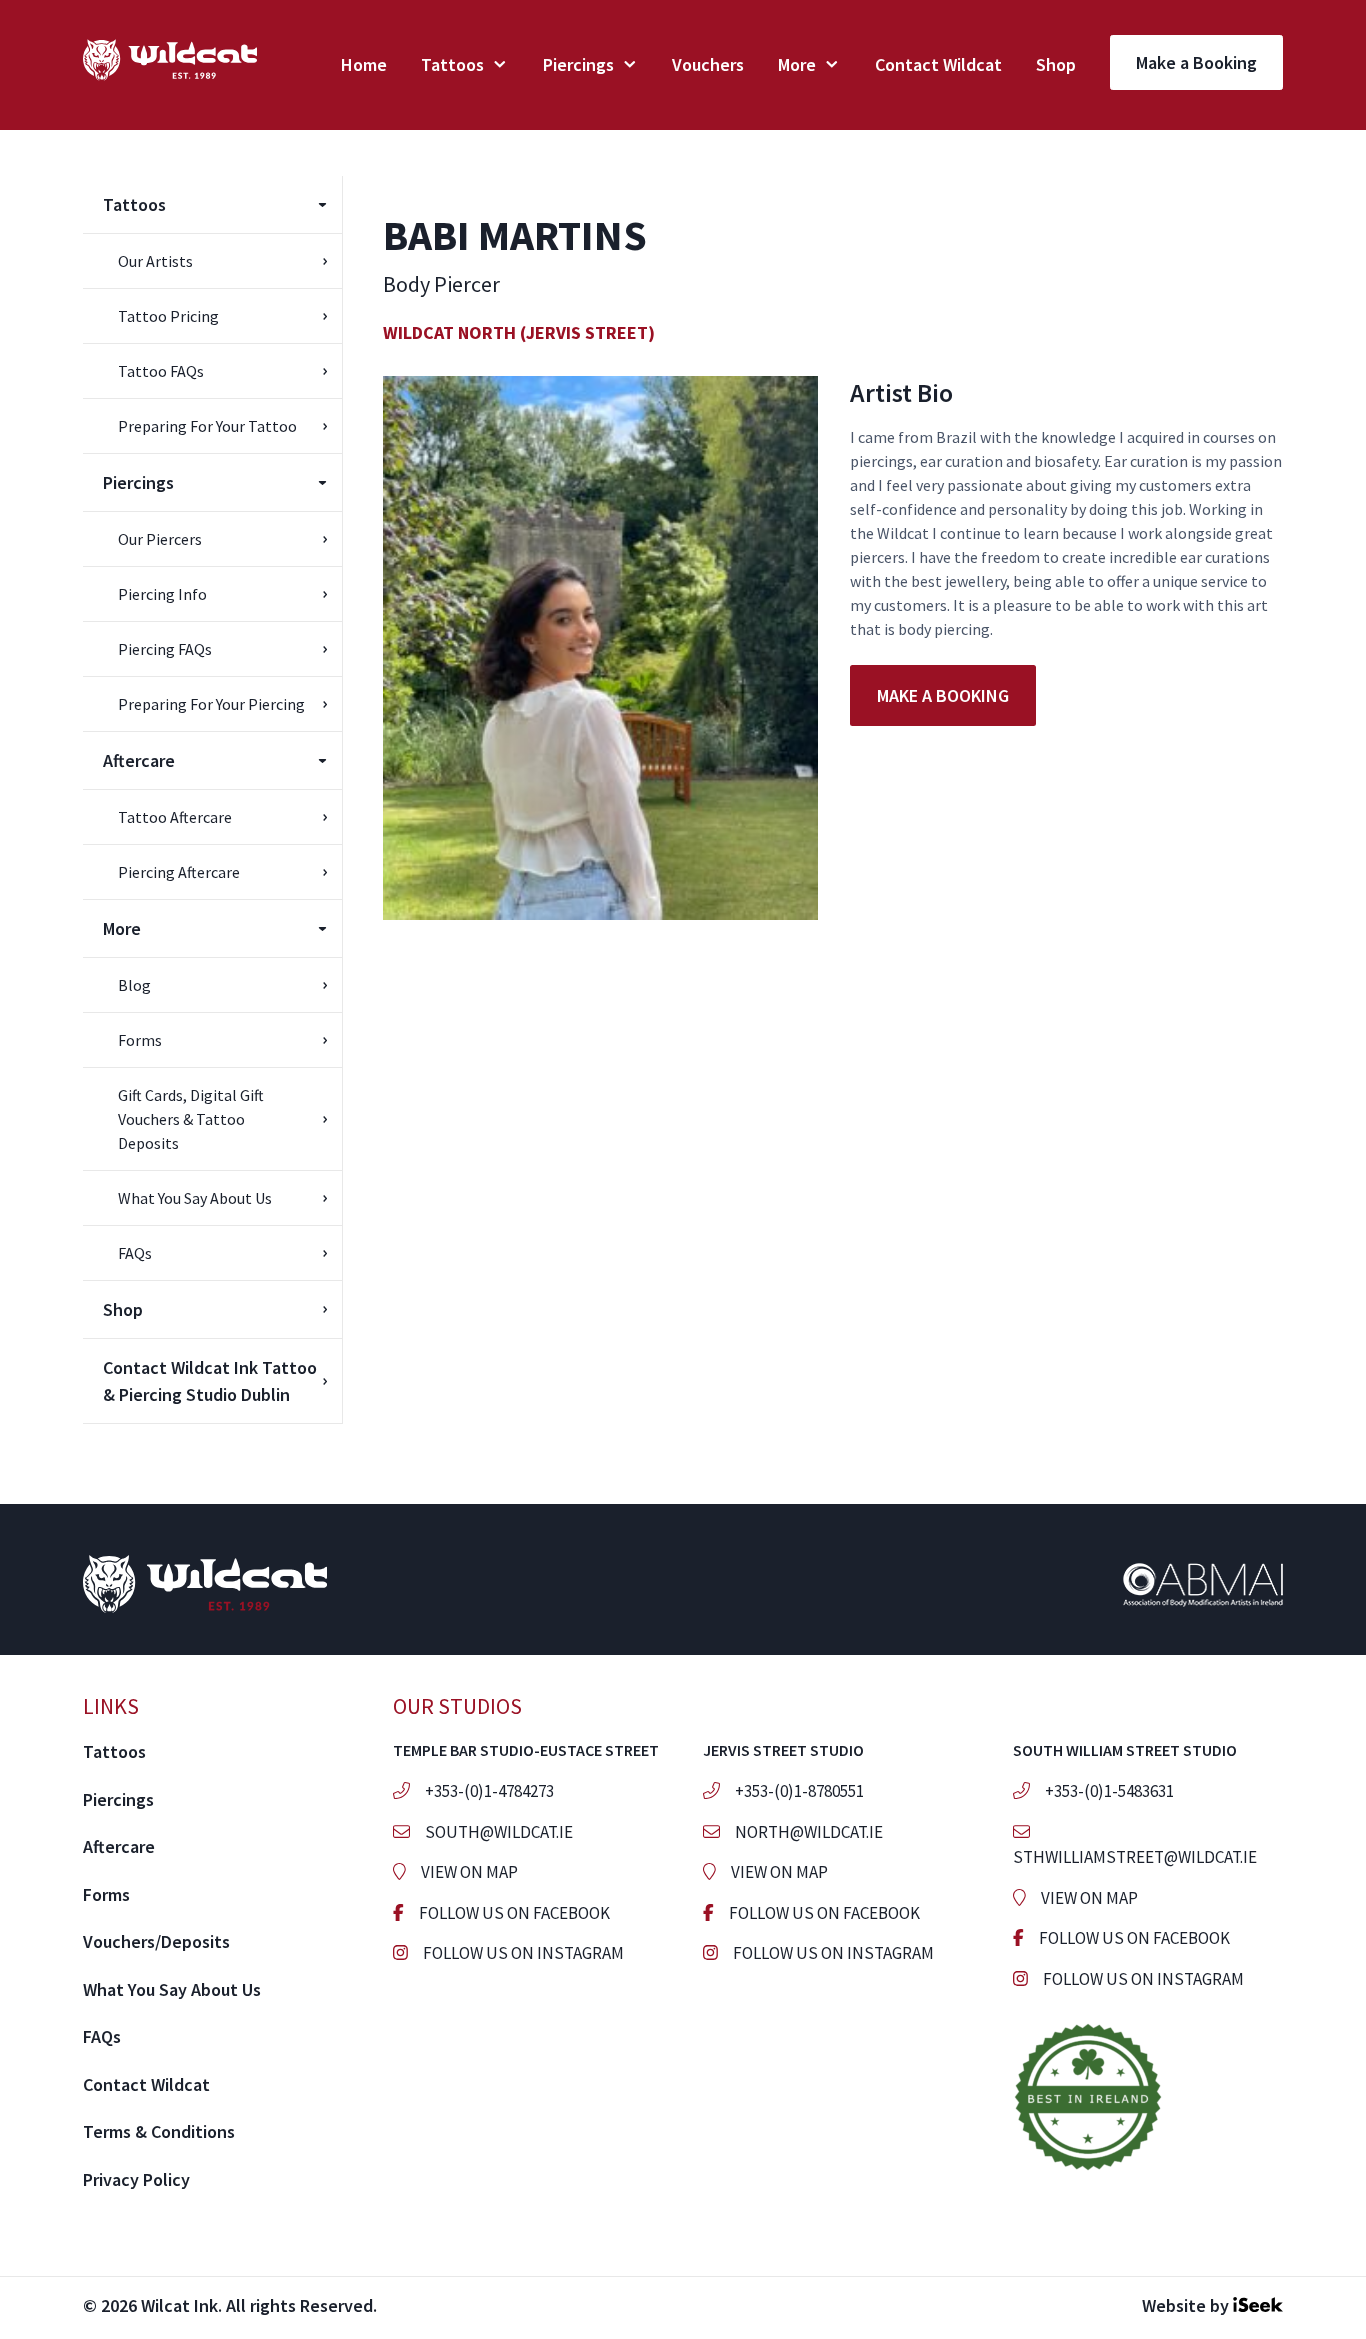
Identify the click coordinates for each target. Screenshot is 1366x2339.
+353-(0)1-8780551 (799, 1791)
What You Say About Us (195, 1198)
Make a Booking (1196, 62)
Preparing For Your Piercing (211, 704)
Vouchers (708, 64)
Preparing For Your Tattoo (207, 426)
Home (364, 64)
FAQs (135, 1253)
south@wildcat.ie (499, 1832)
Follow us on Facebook (514, 1913)
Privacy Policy (136, 2179)
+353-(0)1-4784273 (489, 1791)
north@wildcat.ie (809, 1832)
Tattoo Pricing (168, 316)
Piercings (578, 64)
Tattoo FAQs (161, 371)
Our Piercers (160, 539)
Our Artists (155, 261)
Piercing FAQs (165, 649)
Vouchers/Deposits (156, 1941)
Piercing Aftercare (179, 872)
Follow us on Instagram (523, 1953)
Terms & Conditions (159, 2131)
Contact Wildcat (938, 64)
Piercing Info (162, 594)
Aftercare (139, 760)
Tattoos (452, 64)
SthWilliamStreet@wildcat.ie (1135, 1857)
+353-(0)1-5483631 (1109, 1791)
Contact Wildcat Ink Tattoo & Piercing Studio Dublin (210, 1381)
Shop (1056, 64)
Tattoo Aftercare (175, 817)
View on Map (469, 1872)
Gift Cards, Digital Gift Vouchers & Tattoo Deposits (191, 1119)
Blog (134, 985)
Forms (140, 1040)
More (797, 64)
